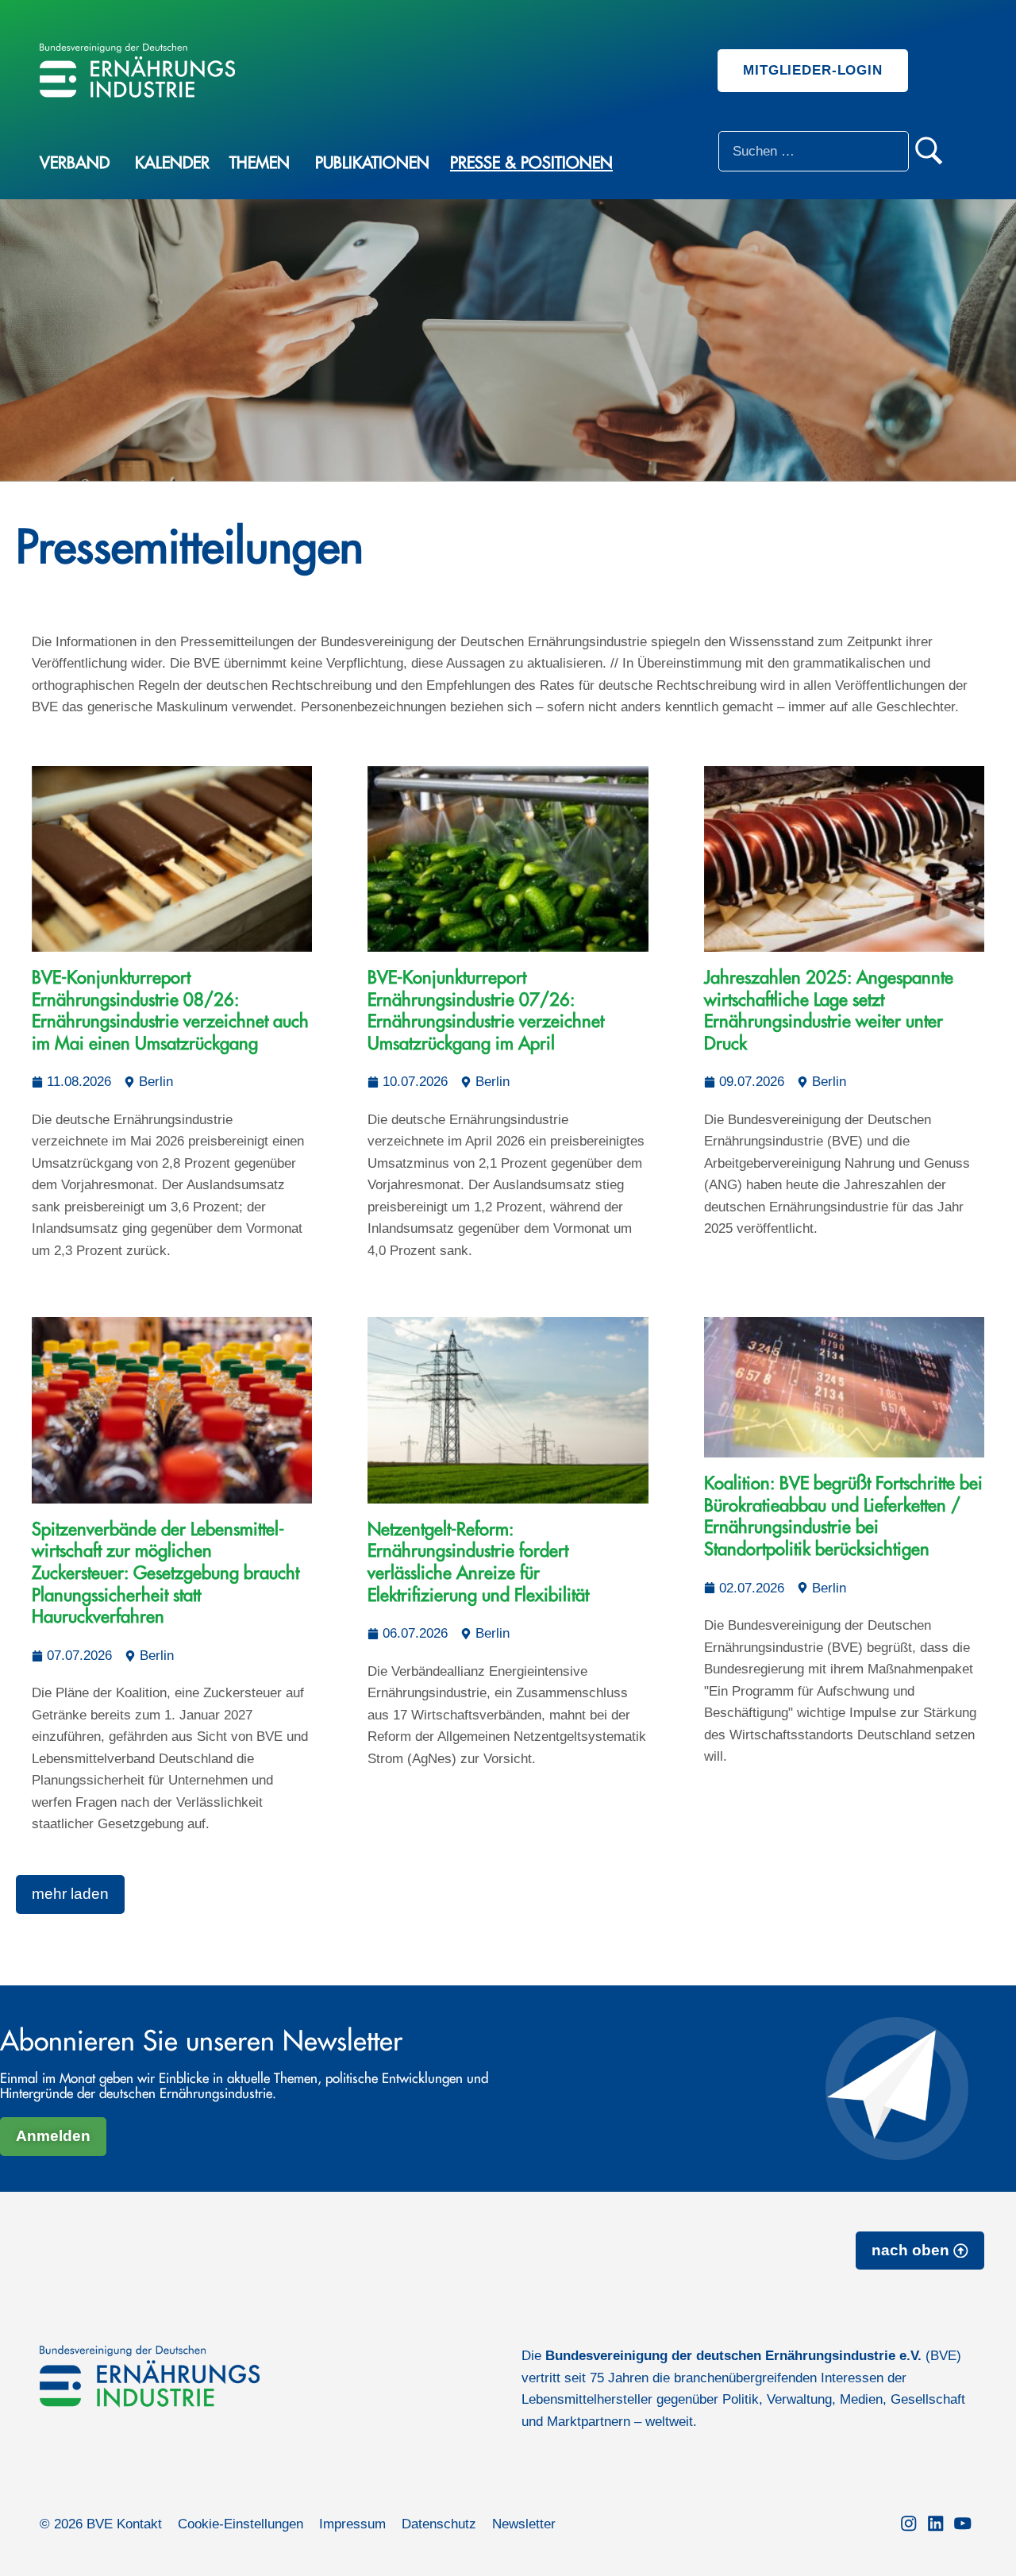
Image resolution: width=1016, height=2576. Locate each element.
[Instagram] (909, 2524)
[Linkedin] (936, 2524)
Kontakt (139, 2524)
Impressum (352, 2524)
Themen (260, 163)
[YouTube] (963, 2524)
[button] (70, 1894)
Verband (75, 163)
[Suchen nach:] (814, 151)
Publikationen (372, 163)
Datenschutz (439, 2524)
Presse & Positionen (531, 163)
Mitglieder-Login (813, 70)
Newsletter (524, 2524)
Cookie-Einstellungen (241, 2524)
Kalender (172, 163)
